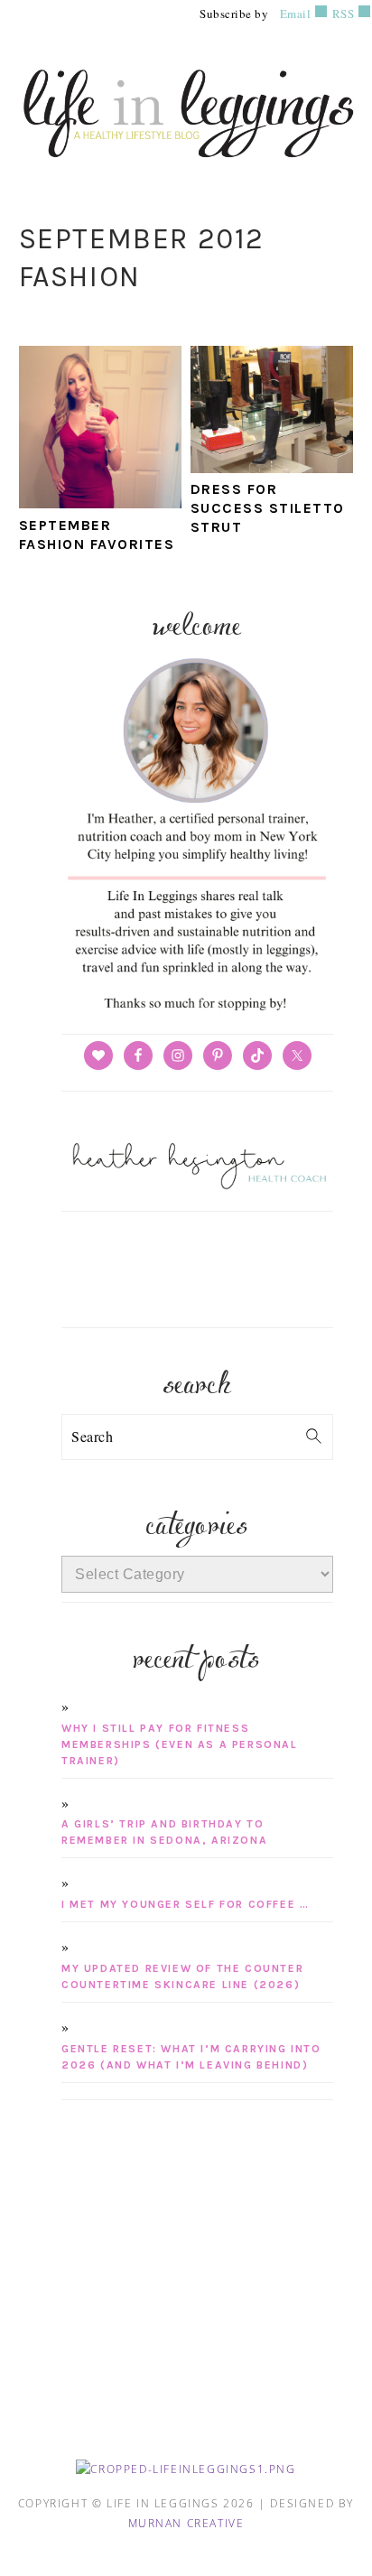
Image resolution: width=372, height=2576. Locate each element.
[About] (197, 1011)
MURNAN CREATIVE (186, 2523)
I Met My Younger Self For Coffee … (185, 1904)
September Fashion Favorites (97, 535)
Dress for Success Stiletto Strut (268, 508)
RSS (341, 14)
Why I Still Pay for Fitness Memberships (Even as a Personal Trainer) (180, 1744)
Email (296, 14)
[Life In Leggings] (186, 167)
